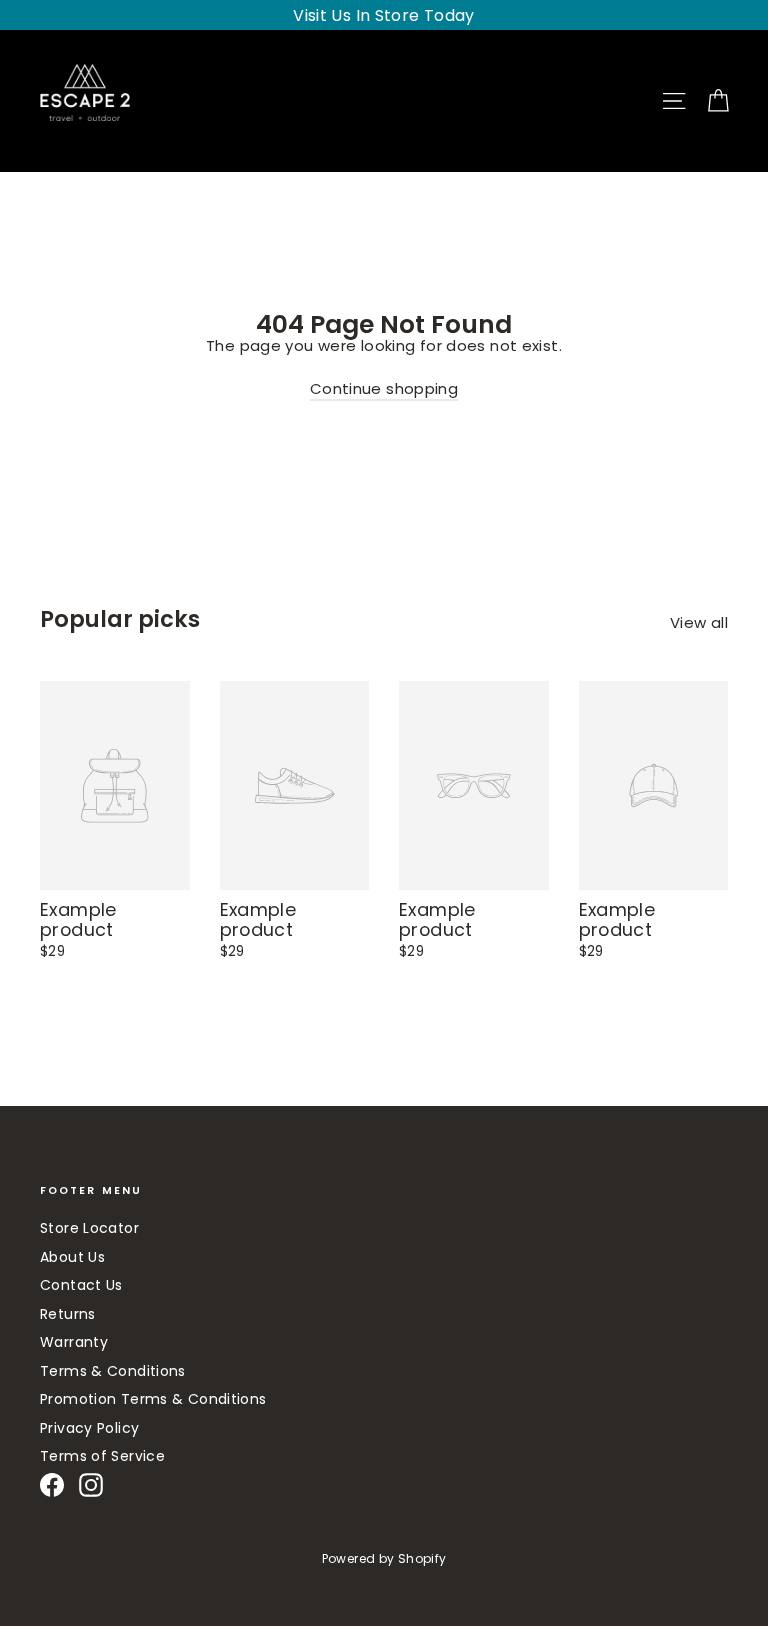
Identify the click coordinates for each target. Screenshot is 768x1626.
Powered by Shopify (384, 1558)
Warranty (74, 1342)
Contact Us (81, 1285)
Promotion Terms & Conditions (153, 1399)
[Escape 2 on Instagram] (91, 1485)
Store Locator (89, 1228)
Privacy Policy (89, 1428)
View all (699, 622)
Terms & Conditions (113, 1371)
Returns (68, 1314)
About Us (72, 1257)
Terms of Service (102, 1456)
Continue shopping (384, 388)
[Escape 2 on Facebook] (52, 1485)
